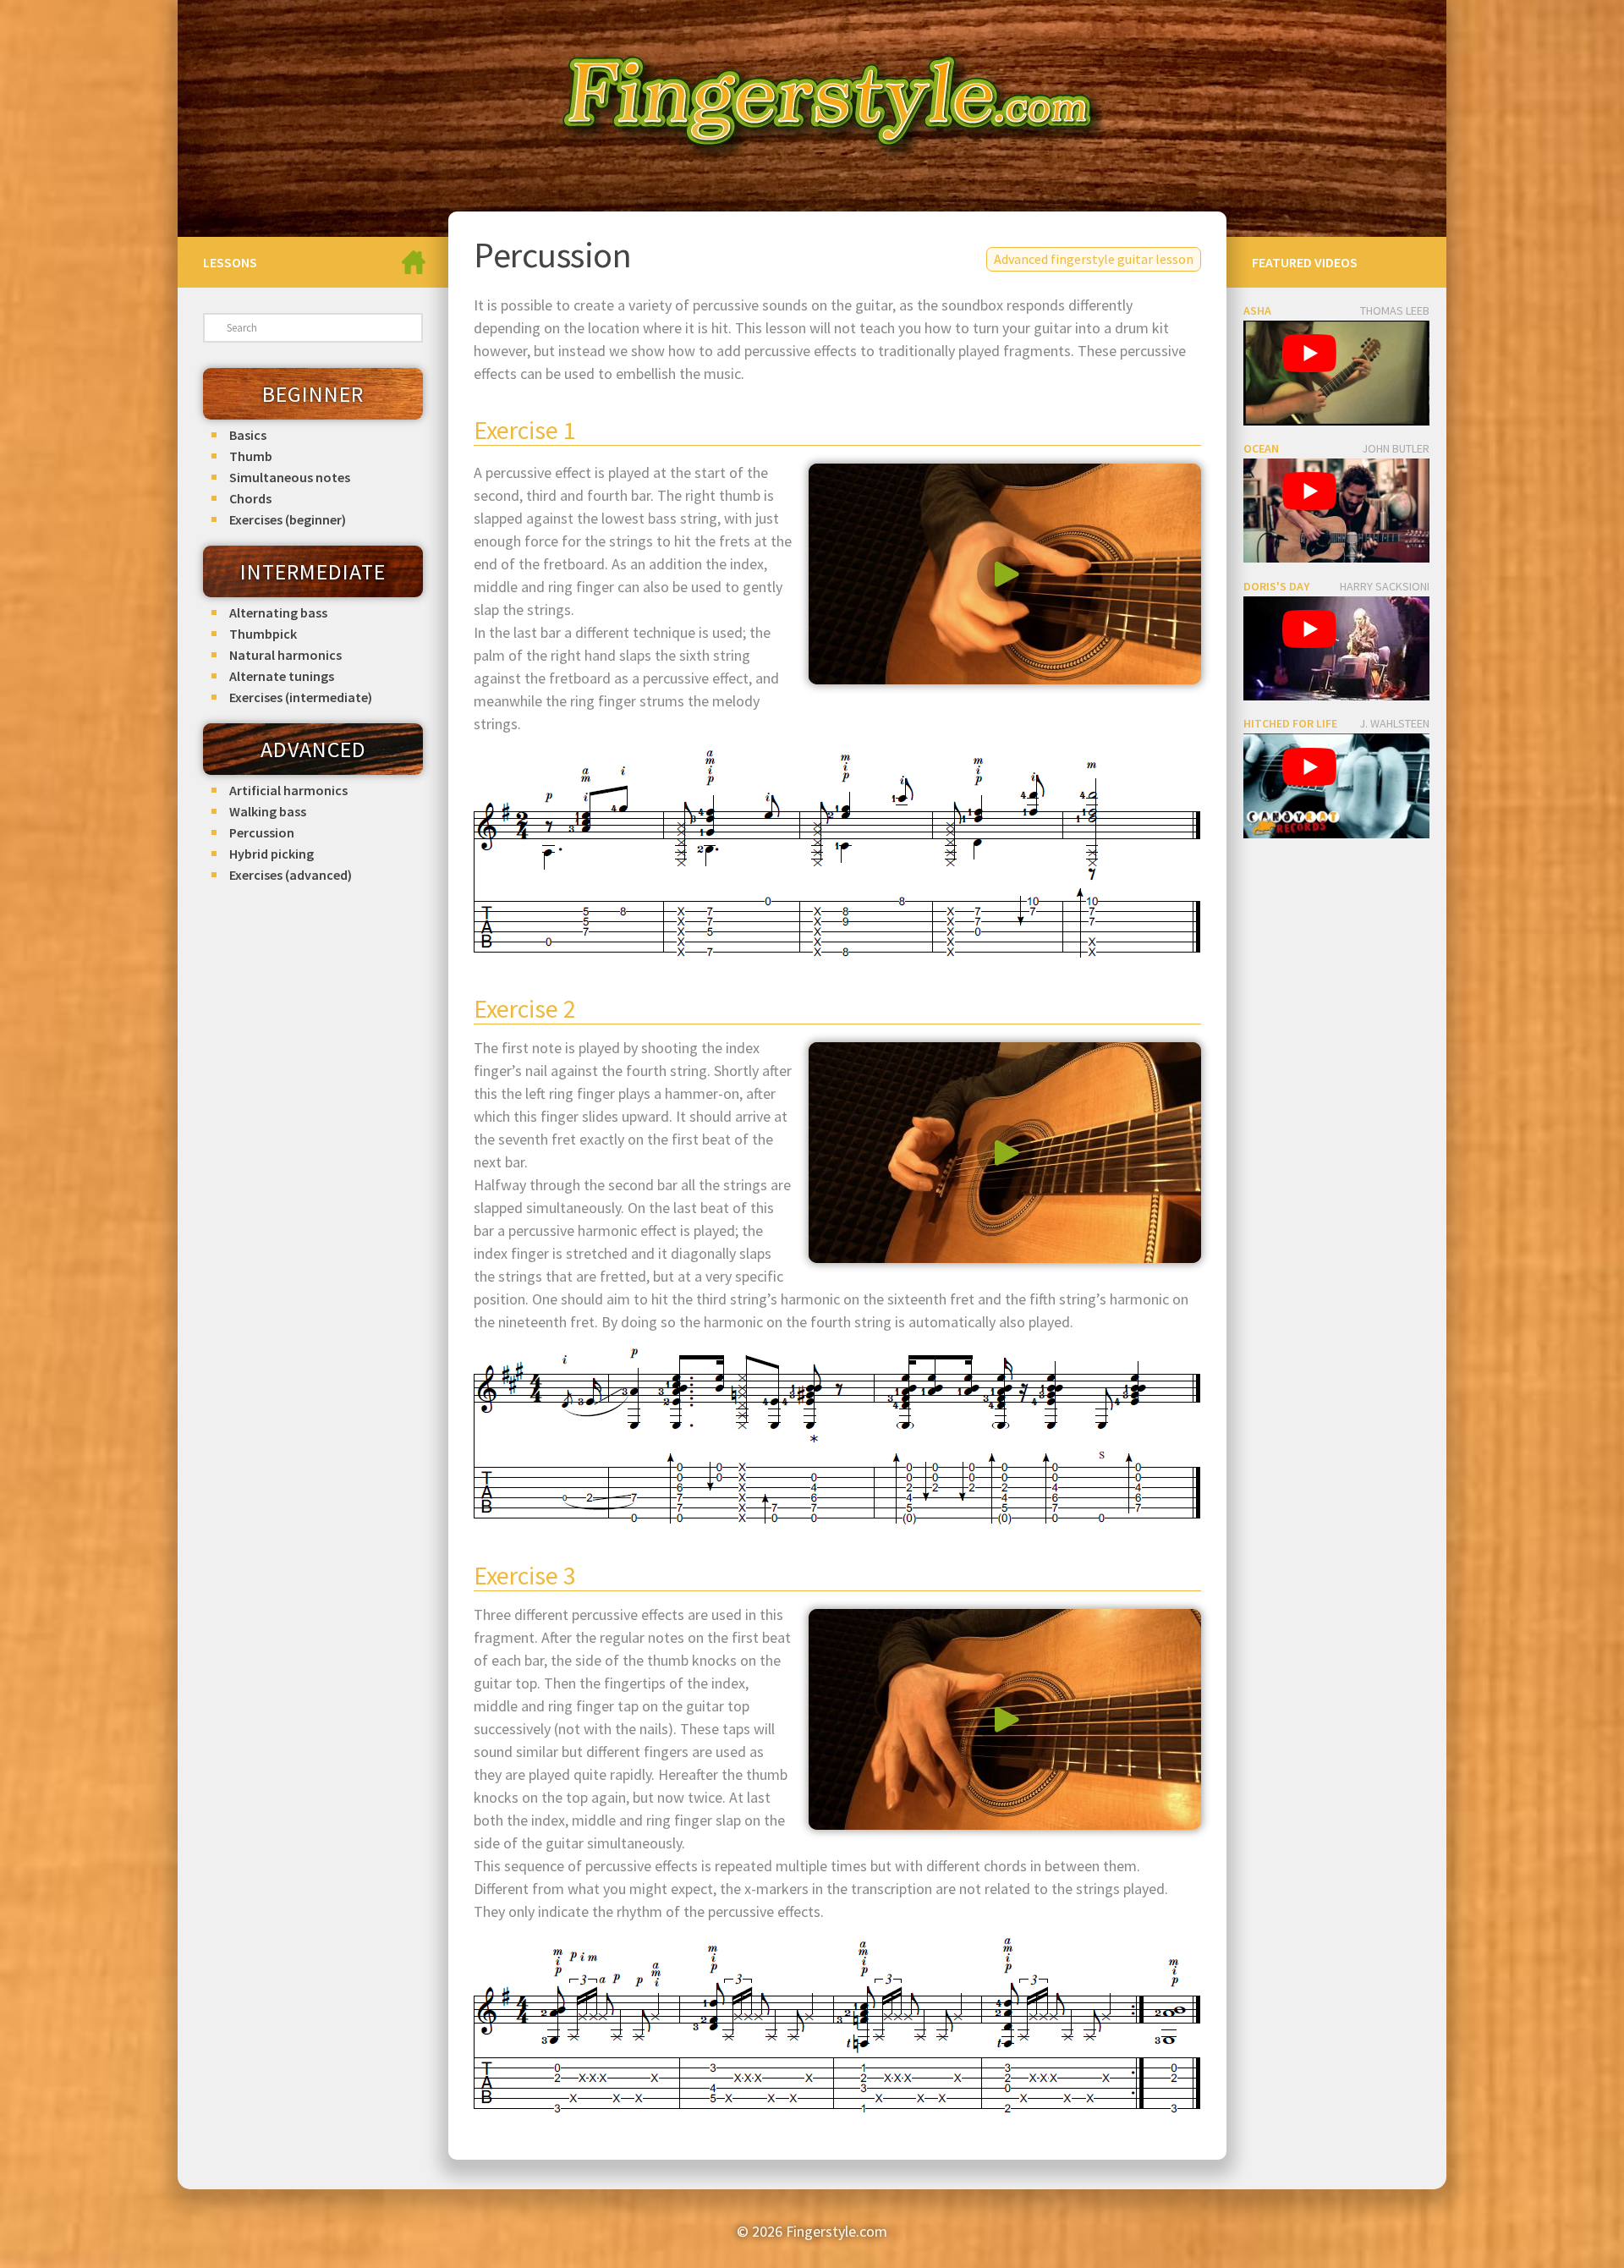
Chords (250, 498)
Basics (248, 435)
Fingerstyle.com (837, 2231)
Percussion (262, 832)
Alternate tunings (282, 676)
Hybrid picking (272, 854)
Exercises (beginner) (288, 519)
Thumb (251, 456)
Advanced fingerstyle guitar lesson (1094, 259)
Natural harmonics (285, 655)
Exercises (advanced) (291, 875)
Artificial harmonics (288, 790)
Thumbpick (263, 634)
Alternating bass (278, 612)
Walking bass (268, 811)
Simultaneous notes (290, 477)
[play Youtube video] (1309, 354)
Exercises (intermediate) (301, 697)
